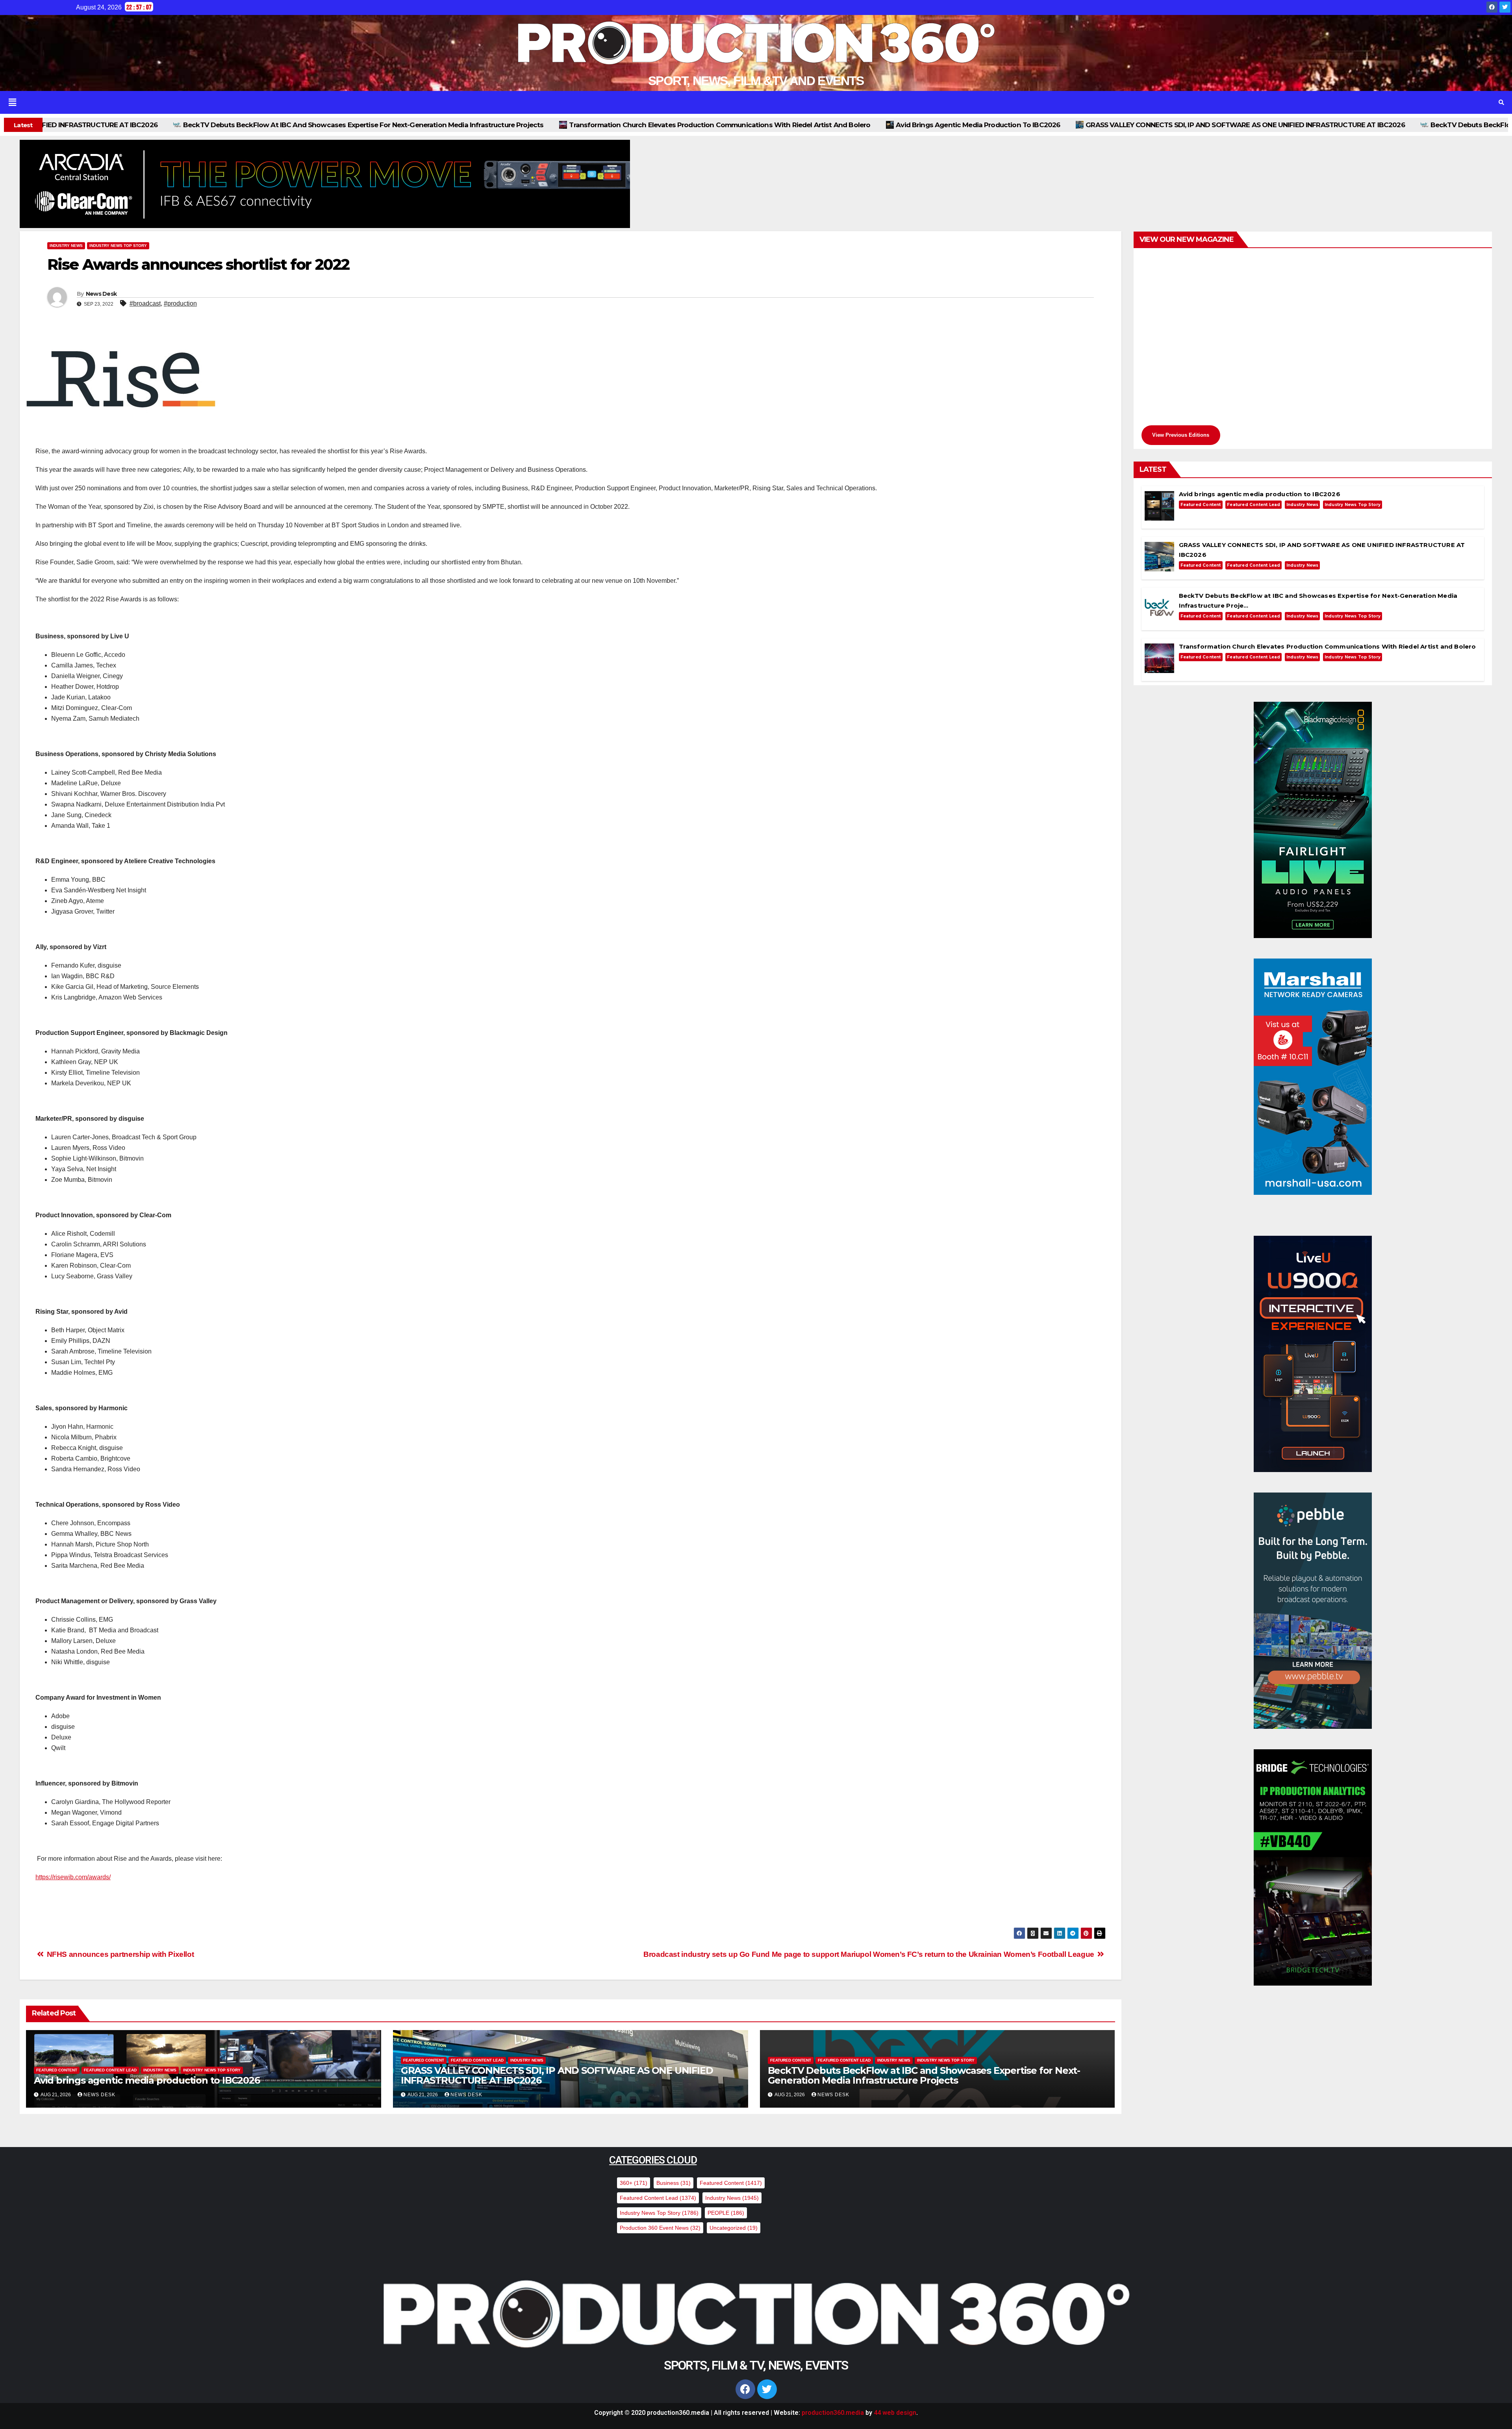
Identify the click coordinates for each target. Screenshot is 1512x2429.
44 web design (895, 2413)
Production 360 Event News (660, 2228)
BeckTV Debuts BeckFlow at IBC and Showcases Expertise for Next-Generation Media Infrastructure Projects (1123, 125)
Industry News (66, 246)
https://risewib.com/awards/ (73, 1877)
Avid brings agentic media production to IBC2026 (490, 125)
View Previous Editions (1181, 435)
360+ (634, 2183)
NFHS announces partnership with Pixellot (119, 1954)
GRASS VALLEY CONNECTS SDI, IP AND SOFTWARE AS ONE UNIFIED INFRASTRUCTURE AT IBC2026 (757, 125)
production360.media (833, 2413)
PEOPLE (726, 2213)
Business (674, 2183)
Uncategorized (734, 2228)
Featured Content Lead (110, 2070)
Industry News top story (118, 246)
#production (180, 303)
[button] (726, 102)
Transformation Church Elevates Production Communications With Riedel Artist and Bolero (232, 125)
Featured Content (57, 2070)
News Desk (101, 294)
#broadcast (145, 303)
